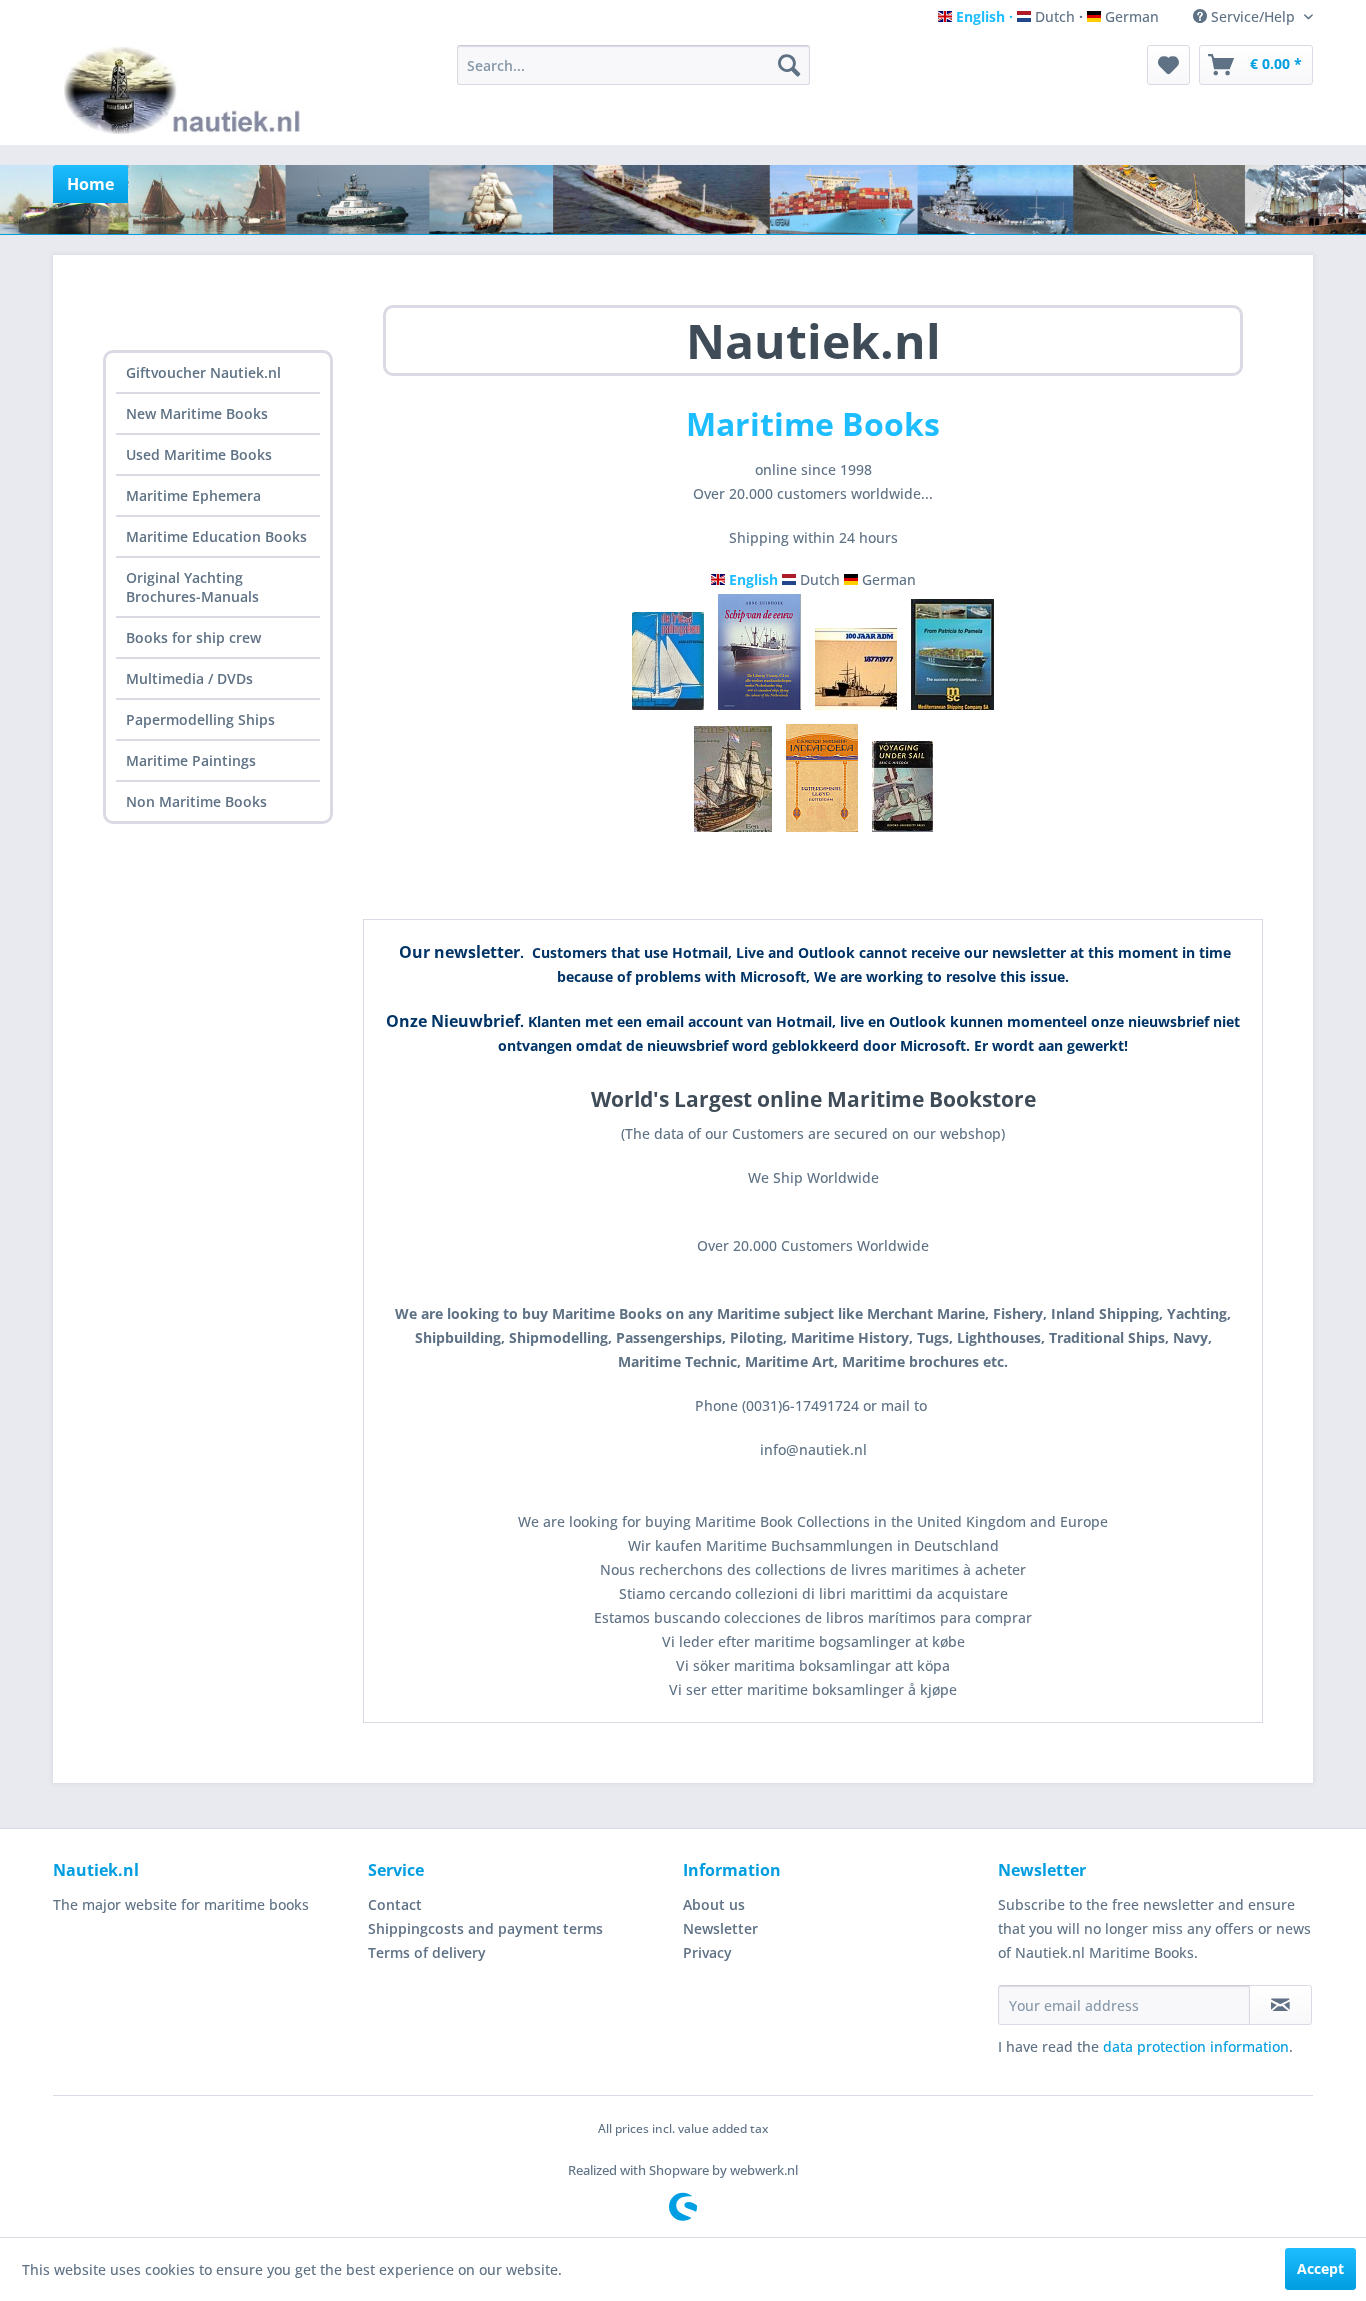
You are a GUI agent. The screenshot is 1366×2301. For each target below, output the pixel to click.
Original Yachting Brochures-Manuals (192, 587)
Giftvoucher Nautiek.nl (203, 372)
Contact (395, 1904)
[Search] (789, 65)
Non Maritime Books (196, 801)
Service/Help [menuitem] (1253, 16)
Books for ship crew (193, 637)
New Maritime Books (197, 413)
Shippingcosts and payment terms (485, 1928)
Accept (1320, 2268)
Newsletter (720, 1928)
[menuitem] (633, 65)
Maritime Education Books (216, 536)
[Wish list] (1168, 65)
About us (714, 1904)
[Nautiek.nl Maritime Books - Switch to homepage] (186, 90)
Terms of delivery (427, 1952)
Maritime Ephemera (193, 495)
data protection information (1196, 2046)
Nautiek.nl (813, 340)
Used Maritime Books (199, 454)
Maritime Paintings (191, 760)
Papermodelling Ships (200, 719)
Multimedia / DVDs (189, 678)
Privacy (707, 1952)
